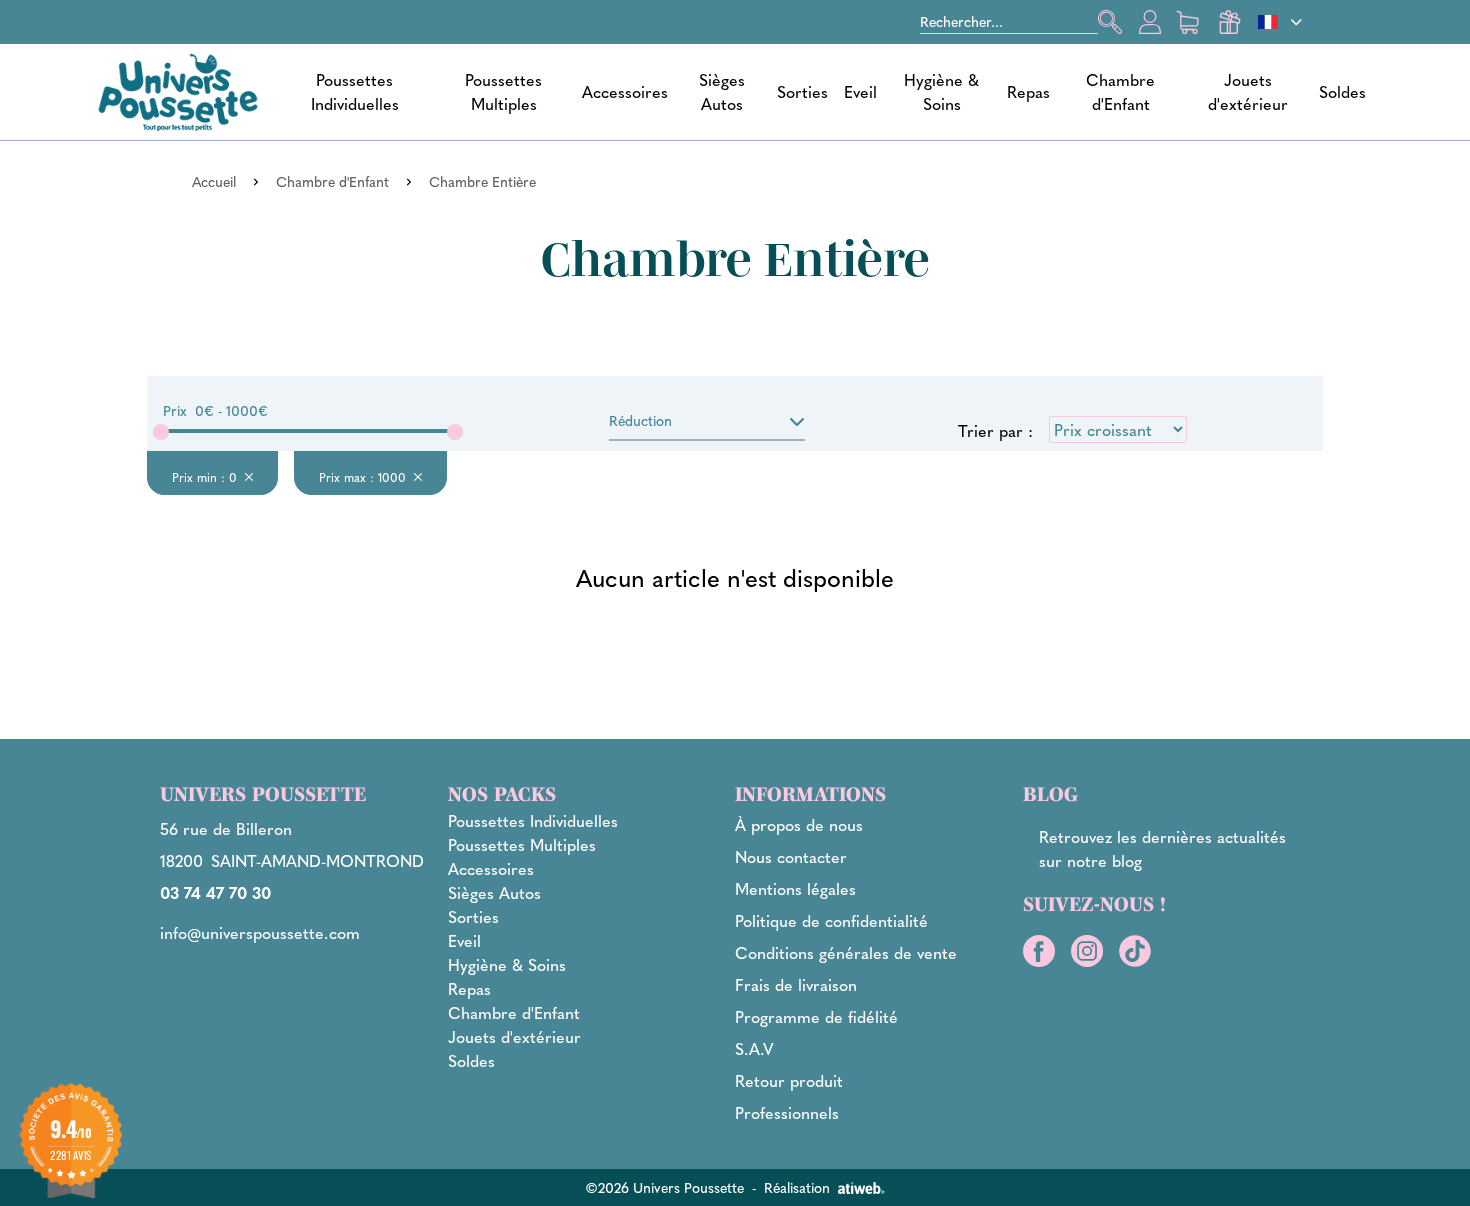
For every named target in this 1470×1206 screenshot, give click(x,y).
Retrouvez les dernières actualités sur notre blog (1162, 848)
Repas (1028, 91)
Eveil (860, 91)
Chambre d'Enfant (1120, 91)
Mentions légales (795, 888)
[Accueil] (178, 92)
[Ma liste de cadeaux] (1230, 22)
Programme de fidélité (816, 1016)
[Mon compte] (1150, 22)
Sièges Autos (722, 91)
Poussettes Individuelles (355, 91)
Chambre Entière (482, 181)
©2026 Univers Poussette (664, 1187)
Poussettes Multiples (503, 91)
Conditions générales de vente (846, 952)
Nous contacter (791, 856)
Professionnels (787, 1112)
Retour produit (789, 1080)
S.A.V (754, 1048)
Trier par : (995, 430)
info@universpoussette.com (260, 932)
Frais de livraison (796, 984)
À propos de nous (799, 824)
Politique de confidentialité (831, 920)
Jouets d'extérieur (1248, 91)
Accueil (214, 181)
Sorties (802, 91)
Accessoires (625, 91)
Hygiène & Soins (941, 91)
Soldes (1342, 91)
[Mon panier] (1190, 22)
